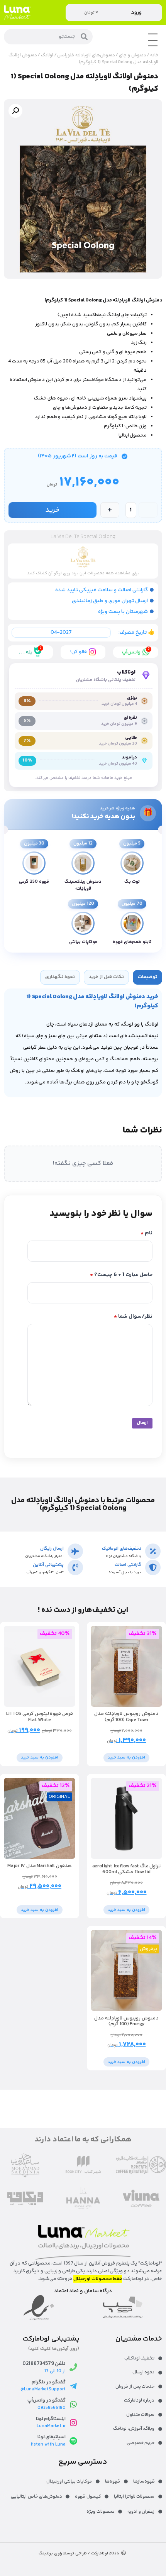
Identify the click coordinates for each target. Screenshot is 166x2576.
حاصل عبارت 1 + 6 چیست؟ (121, 1275)
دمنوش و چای (132, 55)
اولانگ (47, 55)
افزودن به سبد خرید (126, 1758)
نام (147, 1233)
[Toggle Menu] (153, 46)
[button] (15, 111)
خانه (154, 55)
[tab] (147, 977)
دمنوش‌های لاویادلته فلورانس (86, 55)
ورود (136, 13)
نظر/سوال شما (133, 1317)
